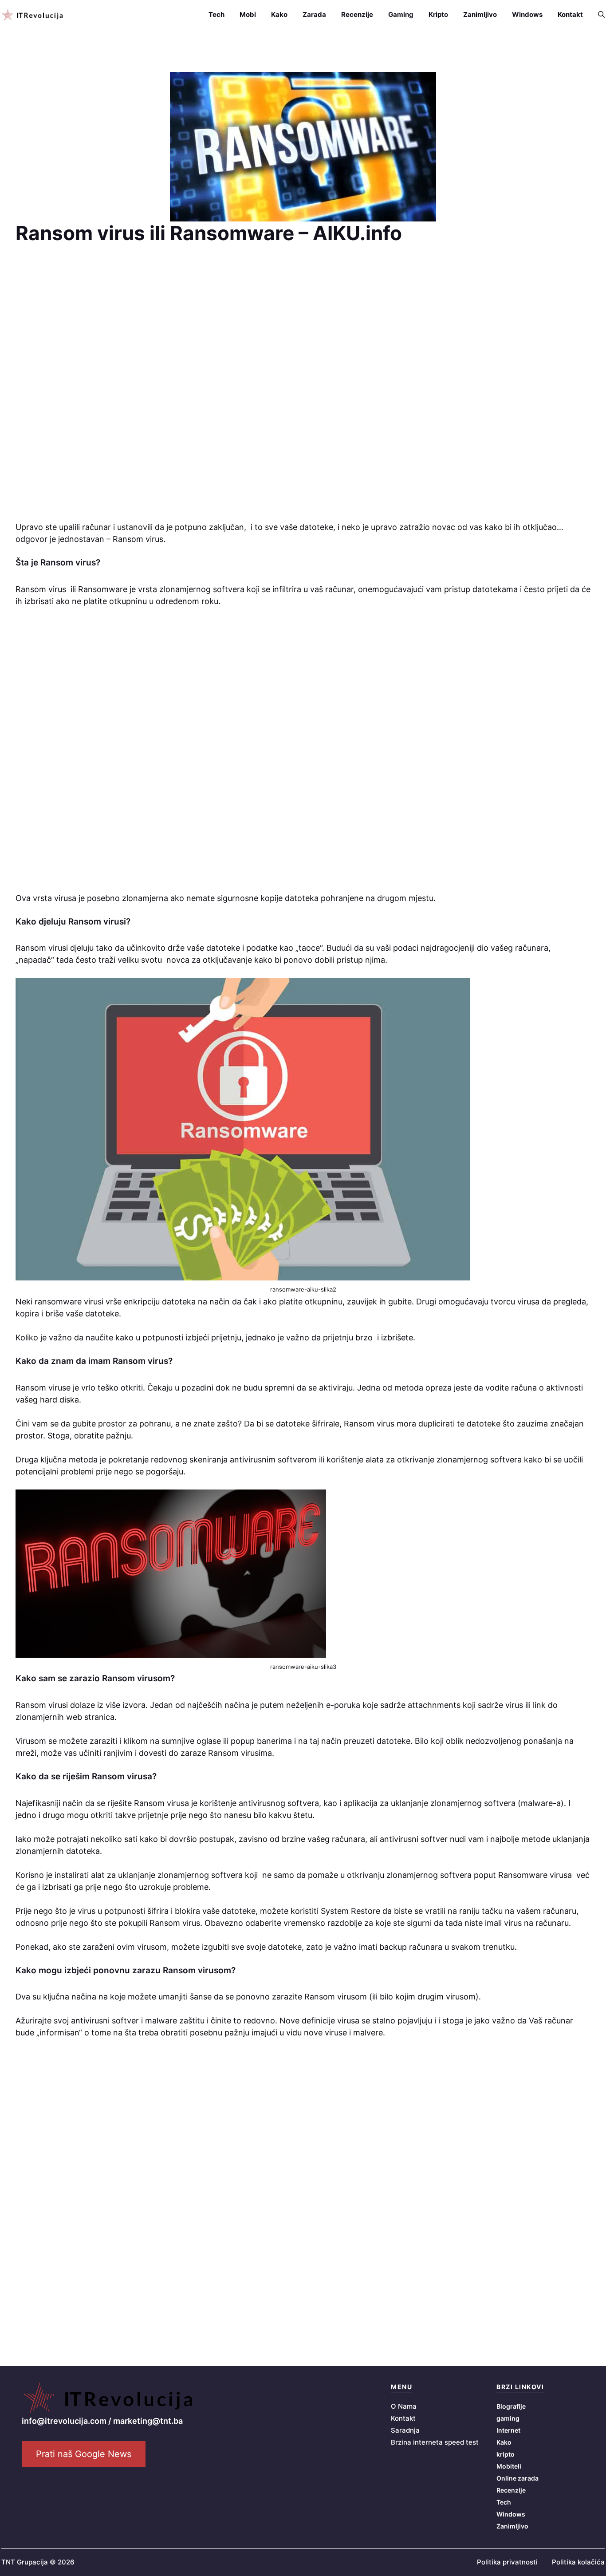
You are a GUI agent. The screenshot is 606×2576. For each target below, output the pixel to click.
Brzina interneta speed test (435, 2442)
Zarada (314, 14)
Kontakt (570, 14)
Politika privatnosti (507, 2562)
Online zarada (517, 2478)
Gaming (401, 14)
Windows (527, 14)
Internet (508, 2430)
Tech (216, 14)
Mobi (248, 14)
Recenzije (357, 14)
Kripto (438, 14)
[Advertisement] (303, 381)
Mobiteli (509, 2466)
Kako (279, 14)
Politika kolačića (578, 2562)
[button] (598, 15)
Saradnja (405, 2430)
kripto (506, 2454)
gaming (508, 2418)
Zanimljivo (480, 14)
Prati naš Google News (84, 2454)
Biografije (511, 2406)
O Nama (404, 2406)
